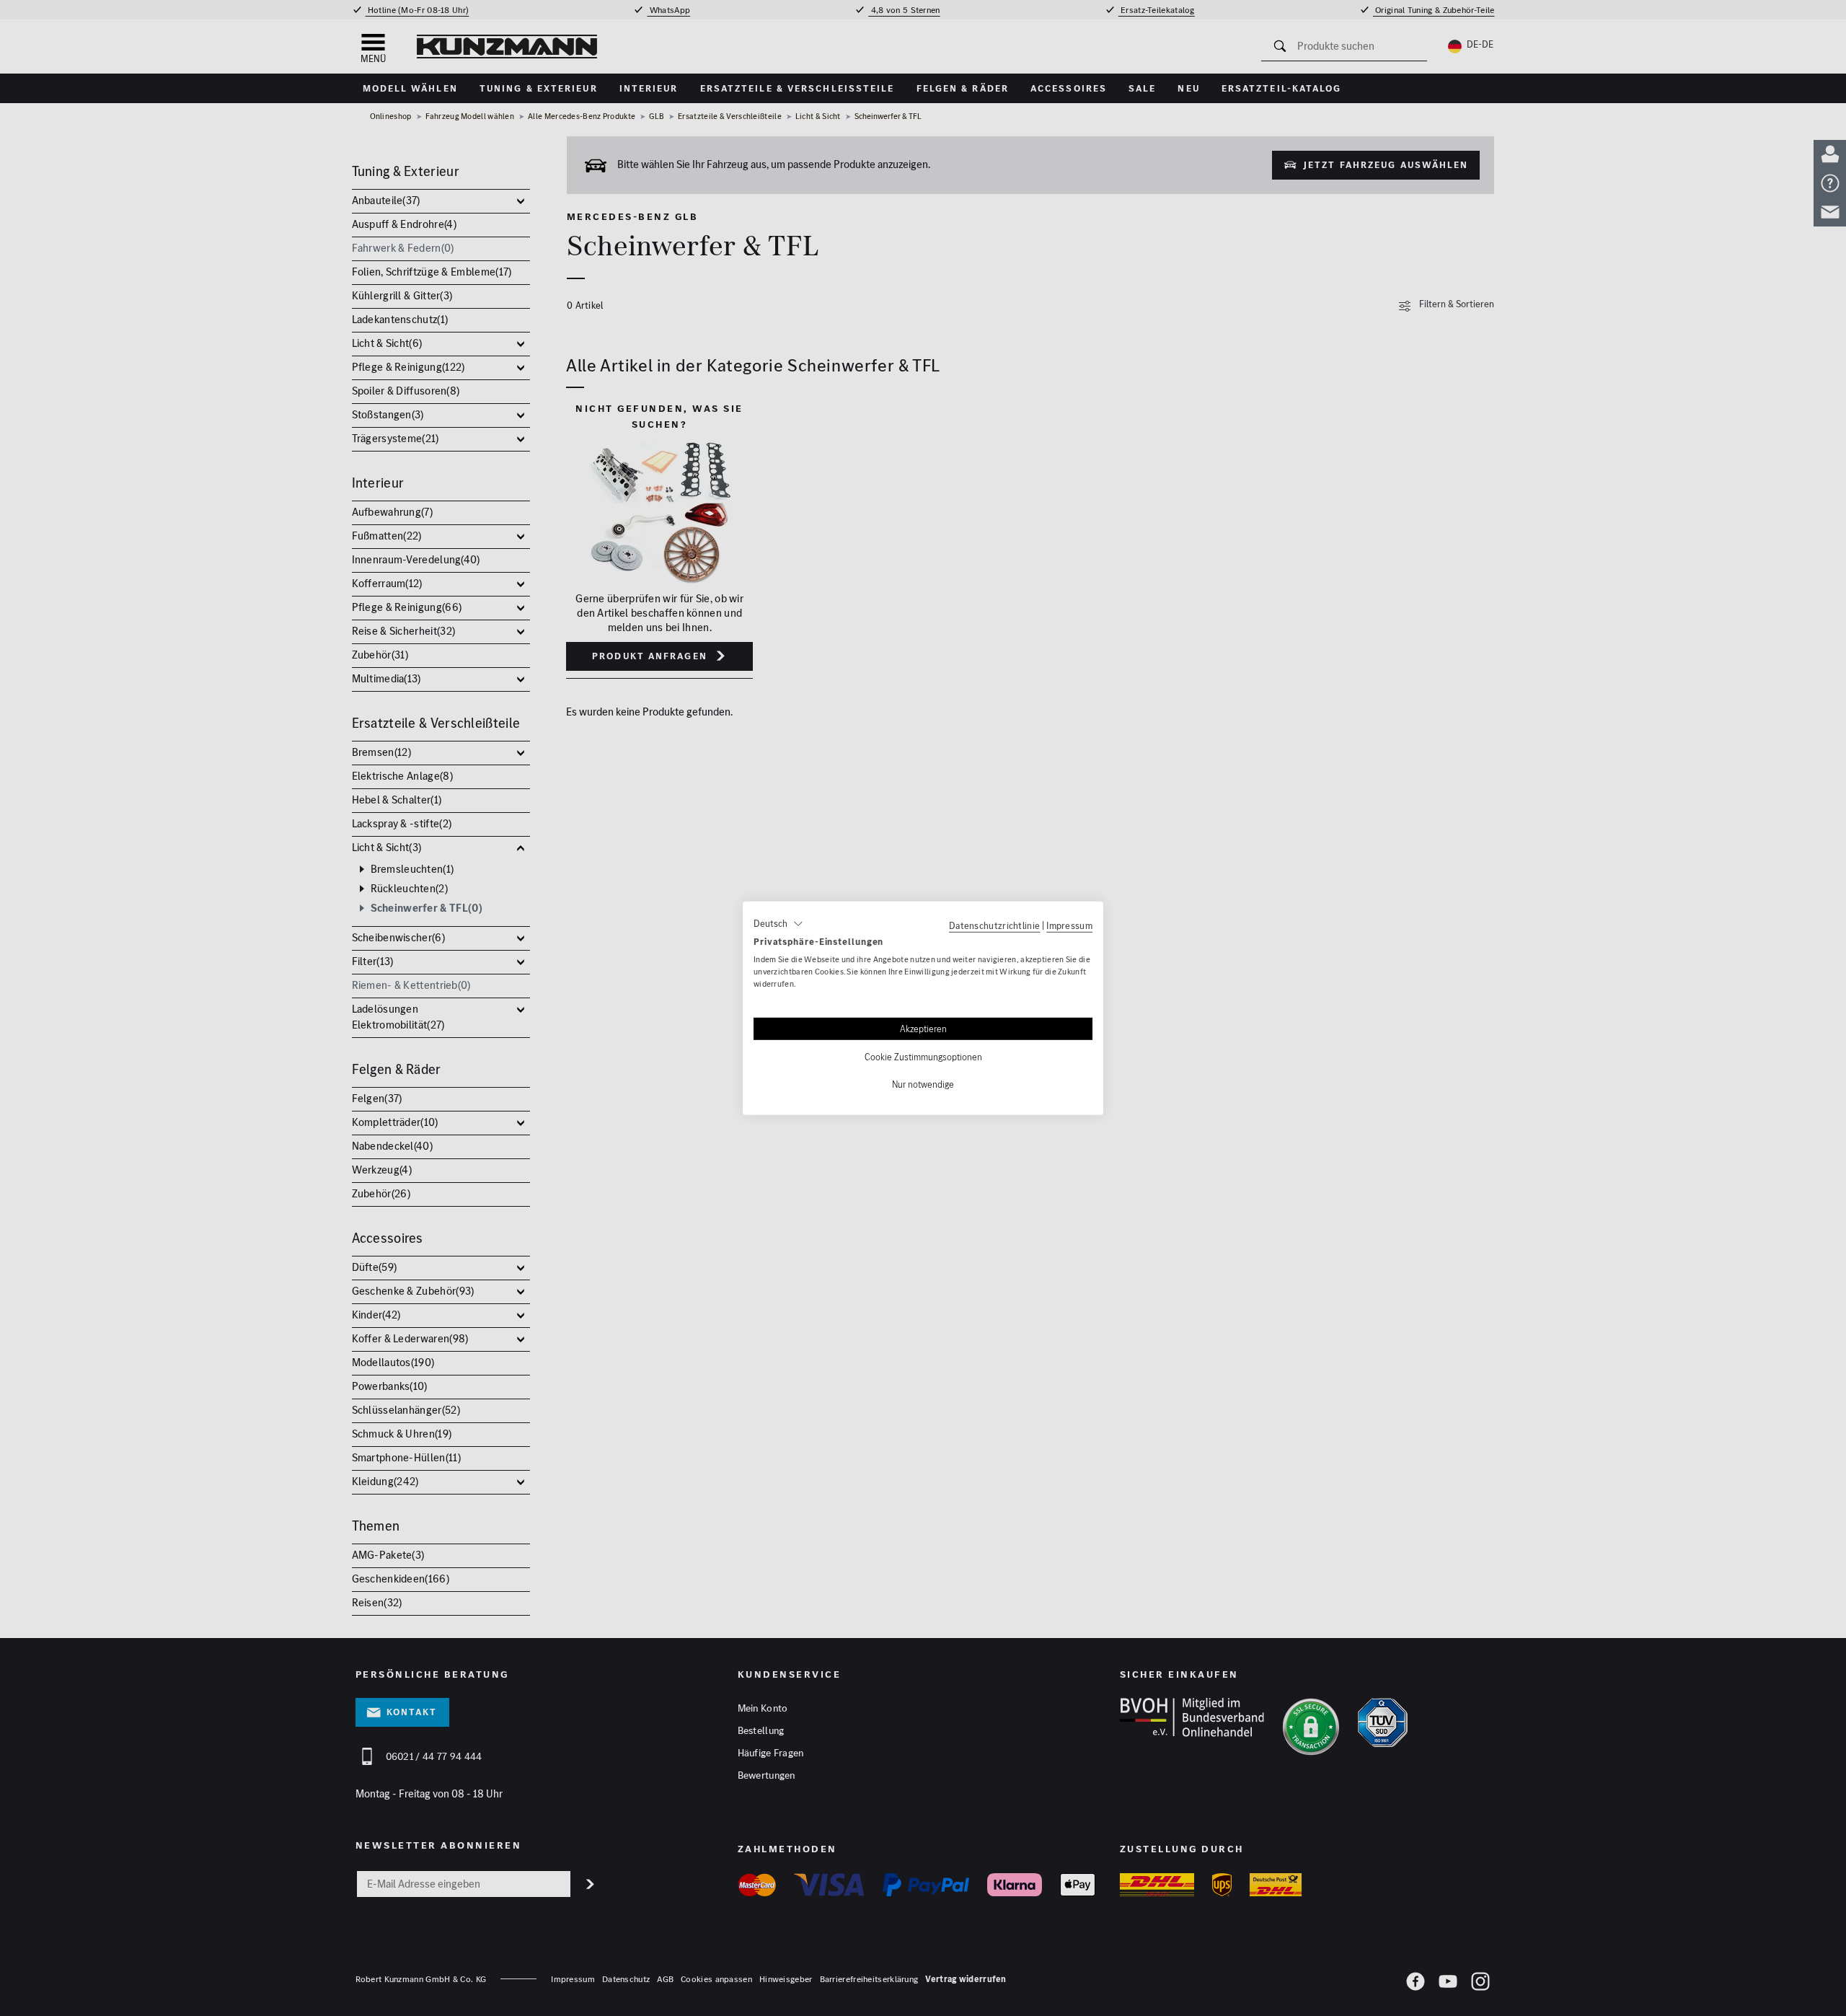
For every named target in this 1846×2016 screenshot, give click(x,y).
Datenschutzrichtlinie (994, 925)
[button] (778, 923)
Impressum (1069, 925)
